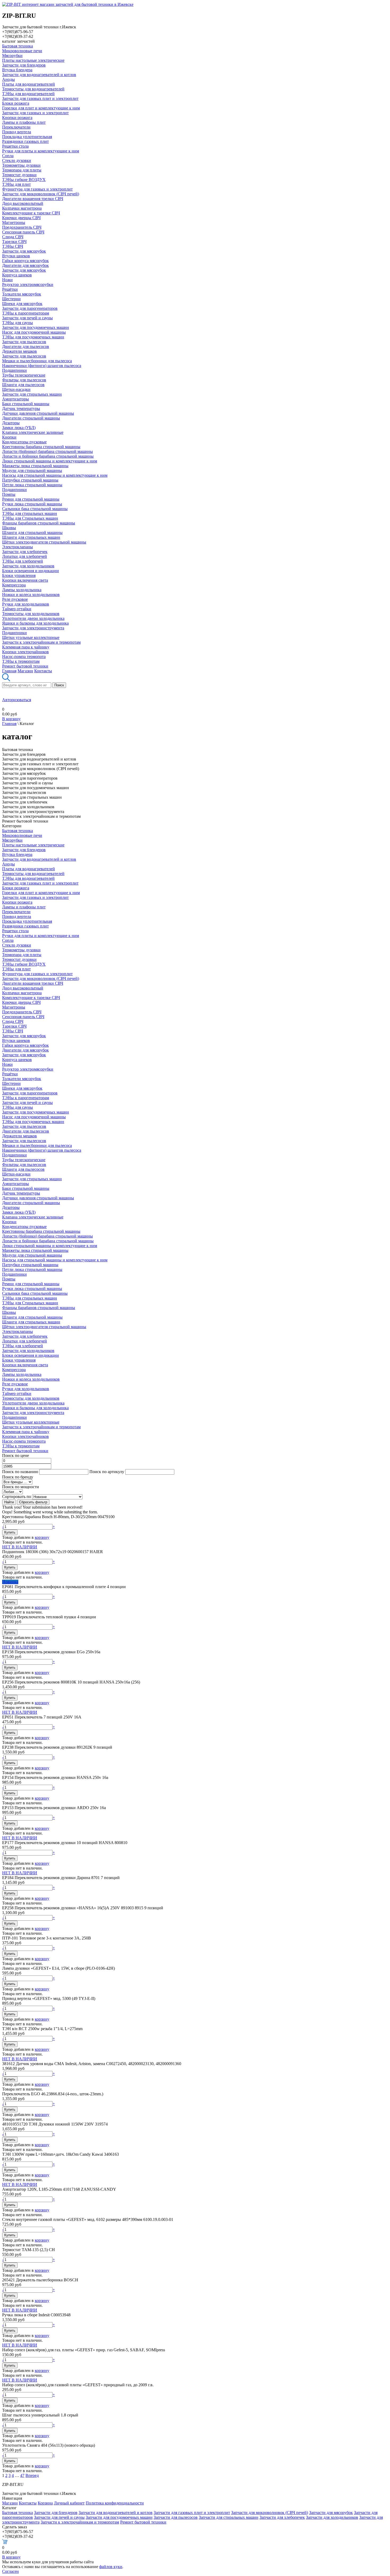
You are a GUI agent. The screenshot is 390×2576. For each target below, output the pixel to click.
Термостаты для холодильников (31, 614)
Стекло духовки (17, 160)
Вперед (32, 2475)
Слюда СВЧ (13, 237)
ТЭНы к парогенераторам (26, 313)
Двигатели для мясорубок (25, 265)
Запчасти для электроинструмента (33, 628)
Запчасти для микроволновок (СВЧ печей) (41, 194)
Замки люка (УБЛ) (19, 428)
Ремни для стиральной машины (31, 499)
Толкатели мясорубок (22, 294)
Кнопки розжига (17, 118)
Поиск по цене (16, 1455)
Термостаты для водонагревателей (33, 89)
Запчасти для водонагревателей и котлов (39, 75)
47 (22, 2475)
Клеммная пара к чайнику (26, 647)
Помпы (9, 494)
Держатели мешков (19, 351)
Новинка (10, 1582)
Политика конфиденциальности (115, 2503)
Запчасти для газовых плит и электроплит (40, 98)
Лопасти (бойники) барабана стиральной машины (47, 451)
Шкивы (9, 528)
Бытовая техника (18, 46)
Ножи (7, 280)
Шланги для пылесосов (23, 385)
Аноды (8, 79)
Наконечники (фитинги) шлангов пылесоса (42, 366)
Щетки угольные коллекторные (31, 637)
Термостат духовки (19, 175)
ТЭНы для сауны (18, 323)
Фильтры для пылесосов (24, 380)
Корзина (45, 2503)
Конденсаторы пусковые (24, 442)
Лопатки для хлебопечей (25, 556)
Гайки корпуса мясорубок (25, 261)
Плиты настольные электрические (33, 60)
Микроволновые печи (22, 51)
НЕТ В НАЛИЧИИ (20, 1547)
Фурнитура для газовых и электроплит (37, 189)
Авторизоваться (17, 700)
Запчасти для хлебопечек (25, 552)
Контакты (43, 671)
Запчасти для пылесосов (24, 342)
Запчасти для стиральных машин (32, 394)
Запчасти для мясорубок (24, 251)
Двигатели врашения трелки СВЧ (33, 199)
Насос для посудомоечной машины (34, 332)
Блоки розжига (16, 103)
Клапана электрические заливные (33, 432)
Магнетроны (14, 222)
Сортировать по (17, 1497)
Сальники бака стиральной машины (35, 509)
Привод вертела (17, 132)
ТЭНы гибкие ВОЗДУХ (24, 180)
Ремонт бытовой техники (25, 666)
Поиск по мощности (21, 1487)
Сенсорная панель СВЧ (23, 232)
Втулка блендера (17, 70)
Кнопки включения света (25, 580)
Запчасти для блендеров (24, 65)
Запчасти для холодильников (28, 566)
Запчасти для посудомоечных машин (36, 327)
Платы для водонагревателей (29, 84)
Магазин (25, 671)
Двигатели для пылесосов (26, 346)
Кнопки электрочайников (25, 652)
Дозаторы (11, 423)
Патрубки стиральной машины (30, 480)
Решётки (10, 289)
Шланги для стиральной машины (32, 533)
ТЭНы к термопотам (21, 661)
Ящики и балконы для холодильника (35, 623)
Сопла (8, 156)
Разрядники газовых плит (25, 141)
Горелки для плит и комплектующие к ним (41, 108)
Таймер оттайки (17, 609)
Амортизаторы (16, 399)
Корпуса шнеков (17, 275)
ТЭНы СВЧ (13, 246)
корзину (42, 1537)
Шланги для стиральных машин (31, 537)
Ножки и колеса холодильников (31, 595)
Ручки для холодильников (26, 604)
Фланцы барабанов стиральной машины (39, 523)
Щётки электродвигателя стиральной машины (44, 542)
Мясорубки (12, 56)
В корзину (11, 719)
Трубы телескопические (24, 375)
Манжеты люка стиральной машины (35, 466)
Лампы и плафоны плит (24, 122)
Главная (9, 671)
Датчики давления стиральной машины (38, 413)
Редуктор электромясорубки (28, 284)
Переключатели (16, 127)
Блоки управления (19, 575)
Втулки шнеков (16, 256)
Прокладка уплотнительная (27, 137)
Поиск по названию (20, 1472)
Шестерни (11, 299)
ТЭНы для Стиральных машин (30, 518)
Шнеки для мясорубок (22, 304)
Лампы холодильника (22, 590)
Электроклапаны (18, 547)
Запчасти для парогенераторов (30, 308)
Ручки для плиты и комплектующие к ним (41, 151)
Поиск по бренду (18, 1477)
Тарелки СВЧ (14, 242)
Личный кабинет (69, 2503)
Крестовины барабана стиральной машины (41, 447)
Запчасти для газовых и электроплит (35, 113)
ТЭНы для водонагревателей (28, 94)
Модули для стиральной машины (32, 470)
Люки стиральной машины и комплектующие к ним (50, 461)
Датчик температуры (21, 408)
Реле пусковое (15, 599)
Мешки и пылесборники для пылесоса (37, 361)
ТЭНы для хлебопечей (23, 561)
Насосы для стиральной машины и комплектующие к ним (55, 475)
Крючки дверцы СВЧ (21, 218)
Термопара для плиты (22, 170)
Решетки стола (15, 146)
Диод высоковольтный (23, 203)
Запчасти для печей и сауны (27, 318)
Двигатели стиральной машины (31, 418)
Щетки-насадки (16, 389)
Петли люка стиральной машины (32, 485)
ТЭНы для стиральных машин (30, 513)
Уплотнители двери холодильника (33, 618)
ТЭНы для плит (16, 184)
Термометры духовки (21, 165)
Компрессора (14, 585)
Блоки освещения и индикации (31, 571)
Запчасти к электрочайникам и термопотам (41, 642)
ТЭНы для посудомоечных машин (33, 337)
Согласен (10, 2571)
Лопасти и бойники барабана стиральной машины (48, 456)
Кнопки (9, 437)
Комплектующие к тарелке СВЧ (31, 213)
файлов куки (111, 2567)
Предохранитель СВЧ (22, 227)
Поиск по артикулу (107, 1472)
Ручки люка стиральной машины (32, 504)
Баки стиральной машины (26, 404)
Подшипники (14, 370)
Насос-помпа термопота (24, 657)
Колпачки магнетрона (22, 208)
